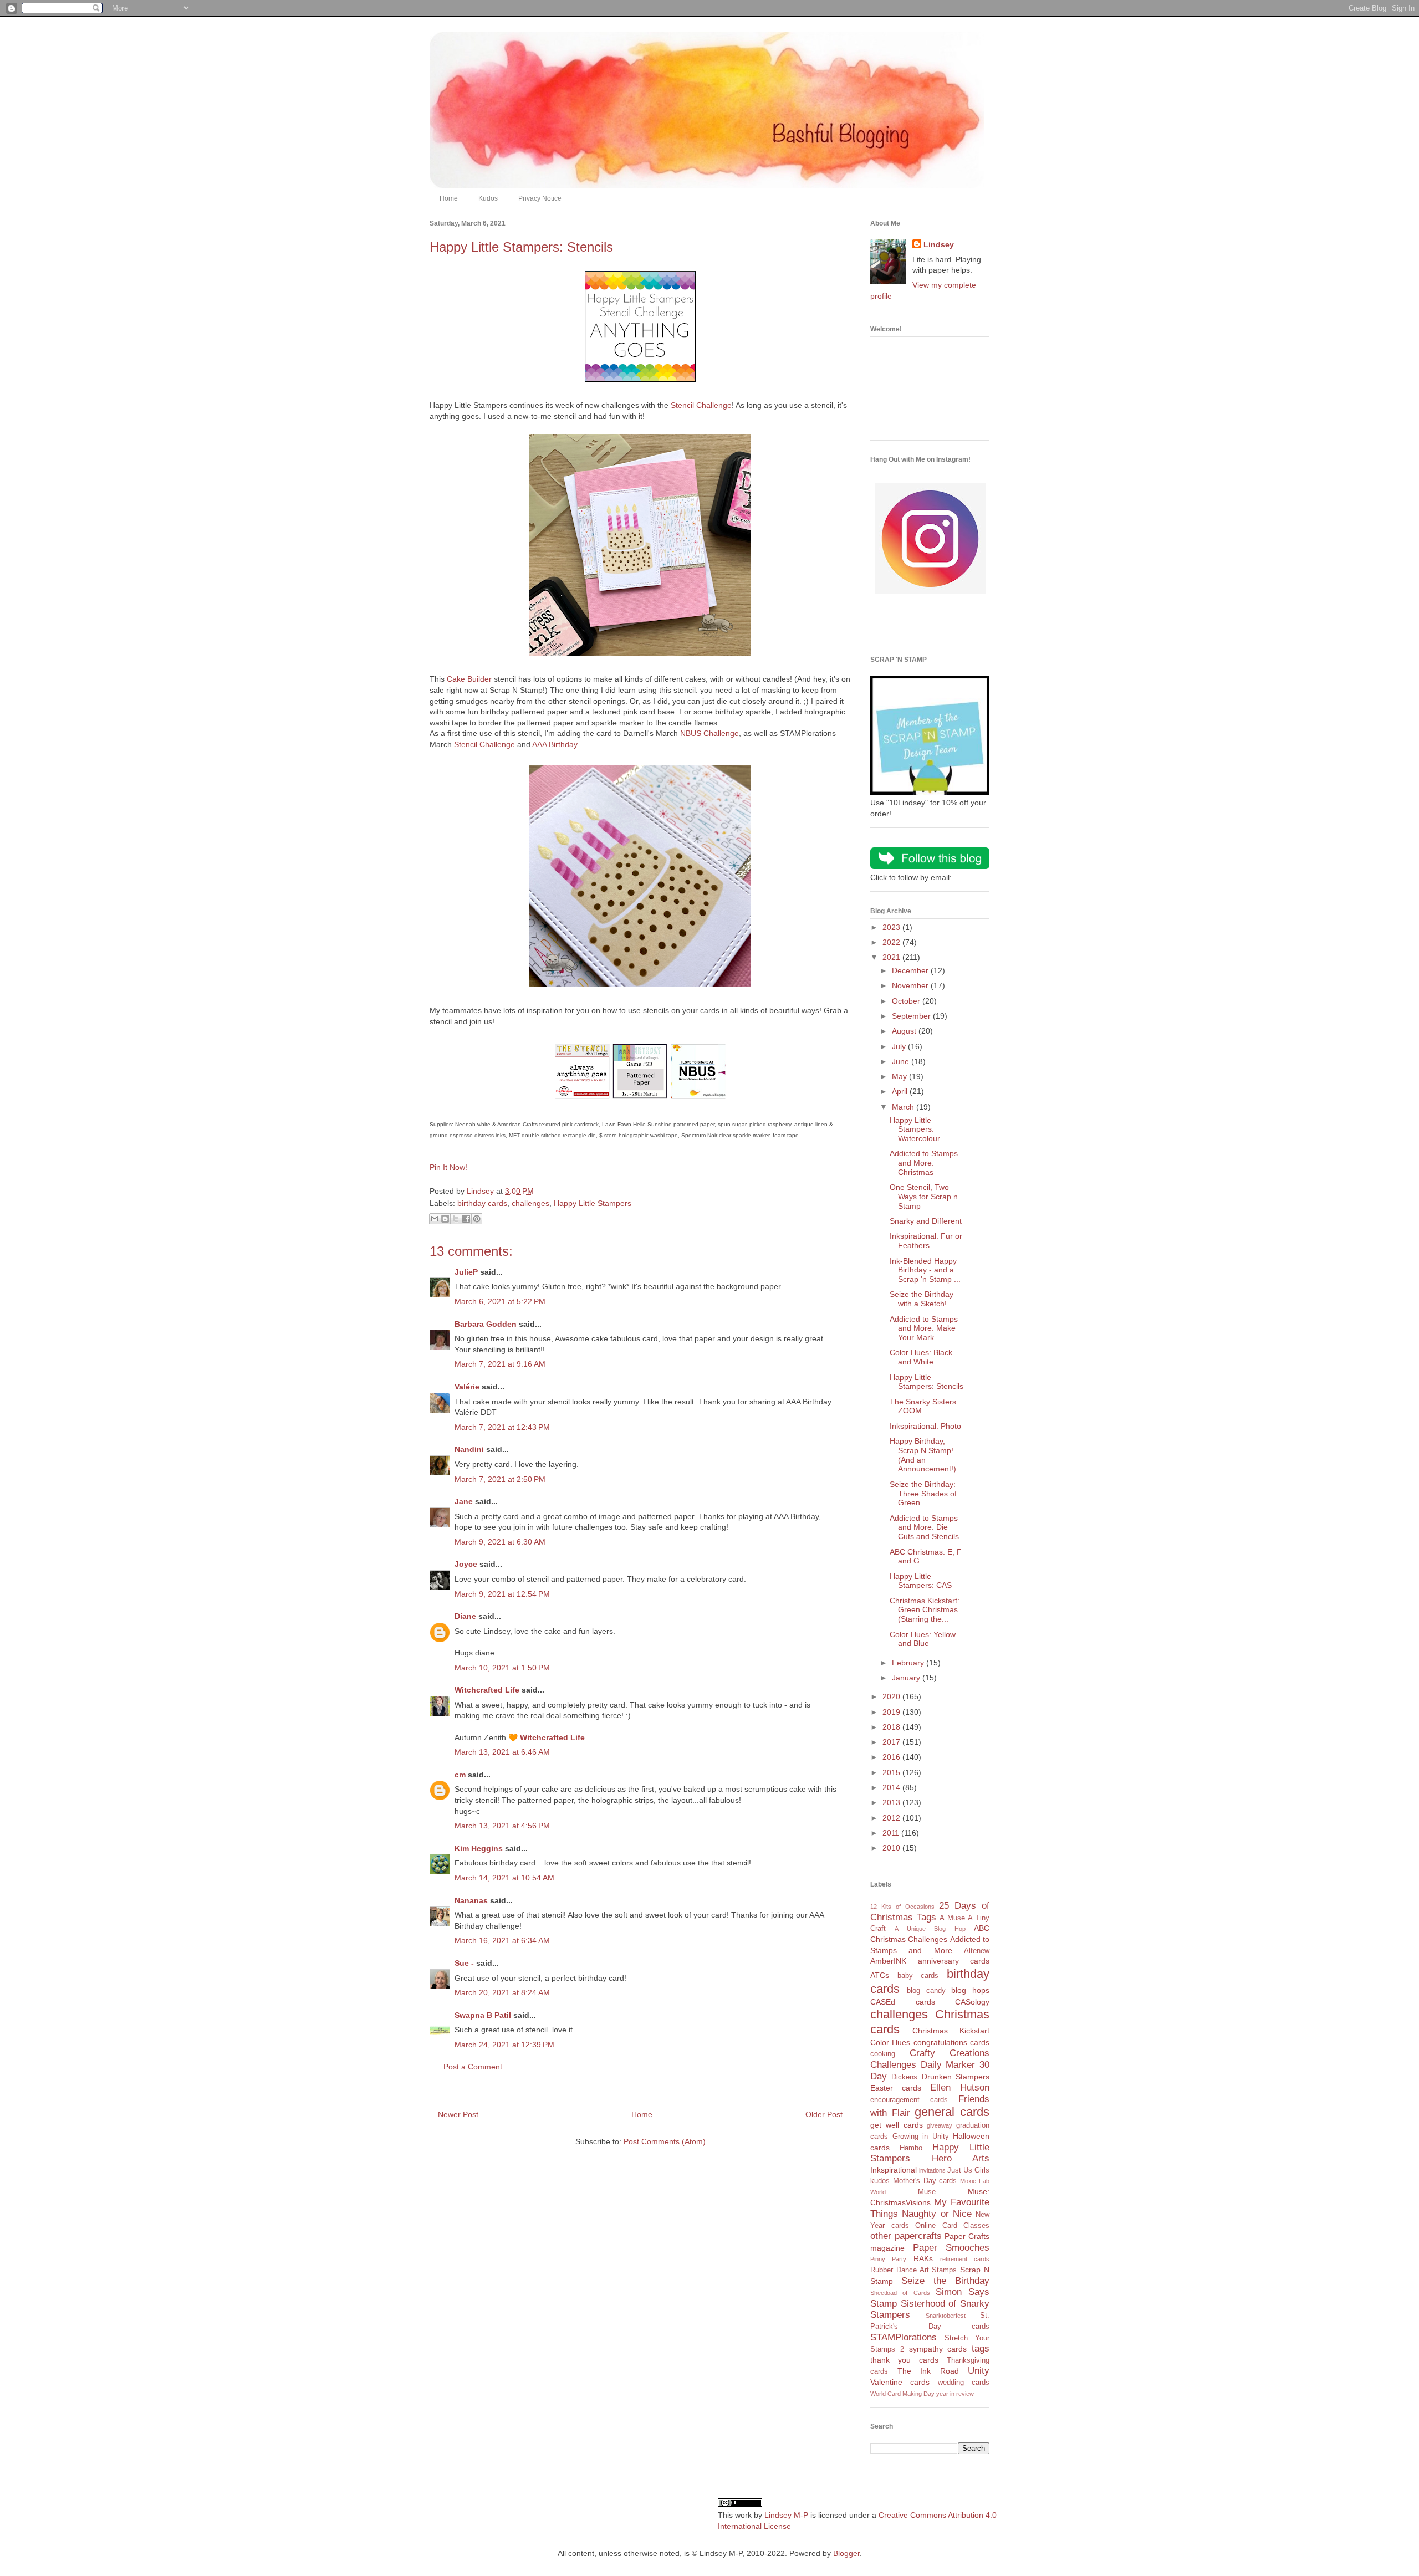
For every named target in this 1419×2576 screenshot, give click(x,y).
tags (981, 2348)
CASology (972, 2002)
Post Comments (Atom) (665, 2141)
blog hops (970, 1990)
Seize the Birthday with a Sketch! (922, 1299)
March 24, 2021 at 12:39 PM (504, 2045)
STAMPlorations (904, 2337)
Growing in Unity (921, 2137)
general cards (952, 2112)
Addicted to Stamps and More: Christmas (924, 1163)
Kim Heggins (479, 1848)
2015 (892, 1772)
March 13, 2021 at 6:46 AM (502, 1752)
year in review (955, 2394)
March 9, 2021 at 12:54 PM (502, 1594)
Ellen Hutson (960, 2087)
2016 (892, 1757)
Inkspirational (894, 2170)
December (911, 970)
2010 (892, 1848)
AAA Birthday (555, 744)
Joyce (466, 1564)
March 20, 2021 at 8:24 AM (502, 1992)
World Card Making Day (902, 2394)
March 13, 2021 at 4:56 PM (502, 1826)
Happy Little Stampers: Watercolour (915, 1129)
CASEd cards (903, 2002)
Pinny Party (888, 2259)
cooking (883, 2054)
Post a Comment (473, 2067)
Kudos (488, 198)
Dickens (904, 2077)
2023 (892, 927)
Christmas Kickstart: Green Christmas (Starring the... (925, 1610)
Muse (927, 2192)
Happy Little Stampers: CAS (921, 1581)
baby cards (918, 1976)
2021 (892, 957)
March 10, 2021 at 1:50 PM (502, 1668)
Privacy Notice (540, 198)
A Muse (952, 1918)
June (902, 1061)
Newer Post (458, 2114)
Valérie (467, 1387)
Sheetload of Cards (900, 2293)
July (900, 1046)
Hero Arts (961, 2158)
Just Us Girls (968, 2170)
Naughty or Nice (937, 2214)
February (909, 1663)
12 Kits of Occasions (902, 1907)
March (904, 1107)
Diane (465, 1616)
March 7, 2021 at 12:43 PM (502, 1427)
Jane (464, 1501)
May (900, 1076)
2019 (892, 1712)
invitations (932, 2170)
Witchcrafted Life (487, 1690)
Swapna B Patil (483, 2015)
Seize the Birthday (945, 2281)
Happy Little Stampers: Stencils (927, 1382)
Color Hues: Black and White (921, 1357)
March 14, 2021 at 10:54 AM (504, 1878)
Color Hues (890, 2042)
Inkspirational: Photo (925, 1426)
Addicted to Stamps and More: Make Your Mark (924, 1328)
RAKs (923, 2258)
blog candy (926, 1991)
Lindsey (939, 244)
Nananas (471, 1900)
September (912, 1016)
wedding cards (964, 2383)
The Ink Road (928, 2371)
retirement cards (965, 2259)
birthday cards (482, 1203)
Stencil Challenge (701, 405)
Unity (979, 2371)
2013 (892, 1802)
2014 (892, 1787)
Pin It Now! (448, 1167)
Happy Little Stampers (593, 1203)
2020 (892, 1696)
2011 (892, 1833)
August (905, 1031)
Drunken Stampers (956, 2077)
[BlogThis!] (445, 1219)
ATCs (880, 1975)
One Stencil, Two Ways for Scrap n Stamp (924, 1197)
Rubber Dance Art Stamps (913, 2270)
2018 (892, 1727)
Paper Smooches (951, 2248)
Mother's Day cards (925, 2181)
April (901, 1091)
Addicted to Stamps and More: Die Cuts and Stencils (924, 1527)
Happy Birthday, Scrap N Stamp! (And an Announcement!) (923, 1455)
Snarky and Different (926, 1221)
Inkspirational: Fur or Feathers (926, 1241)
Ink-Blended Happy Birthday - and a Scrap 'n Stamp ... (925, 1270)
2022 (892, 942)
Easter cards (896, 2088)
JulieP (466, 1272)
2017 (892, 1742)
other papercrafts (906, 2236)
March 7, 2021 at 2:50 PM (500, 1479)
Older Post (824, 2114)
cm (460, 1775)
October (907, 1001)
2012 (892, 1818)
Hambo (911, 2148)
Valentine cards (900, 2382)
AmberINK (888, 1961)
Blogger (846, 2553)
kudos (880, 2181)
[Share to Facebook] (466, 1219)
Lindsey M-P (786, 2515)
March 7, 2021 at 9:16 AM (500, 1364)
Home (449, 198)
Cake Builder (469, 679)
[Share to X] (456, 1219)
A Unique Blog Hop (930, 1929)
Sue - (464, 1963)
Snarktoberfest (946, 2316)
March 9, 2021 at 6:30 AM (500, 1542)
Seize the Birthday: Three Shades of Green (923, 1494)
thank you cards (904, 2360)
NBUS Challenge (709, 733)
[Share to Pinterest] (477, 1219)
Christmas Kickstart (951, 2031)
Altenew (977, 1951)
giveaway (940, 2125)
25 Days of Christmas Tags (930, 1911)
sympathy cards (938, 2349)
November (911, 985)
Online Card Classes (952, 2226)
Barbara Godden (486, 1324)
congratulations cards (951, 2042)
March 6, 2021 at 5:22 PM (500, 1301)
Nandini (469, 1449)
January (907, 1678)
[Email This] (435, 1219)
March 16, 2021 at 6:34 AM (502, 1940)
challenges (530, 1203)
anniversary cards (954, 1961)
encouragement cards (909, 2100)
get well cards (897, 2125)
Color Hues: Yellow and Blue (923, 1639)
